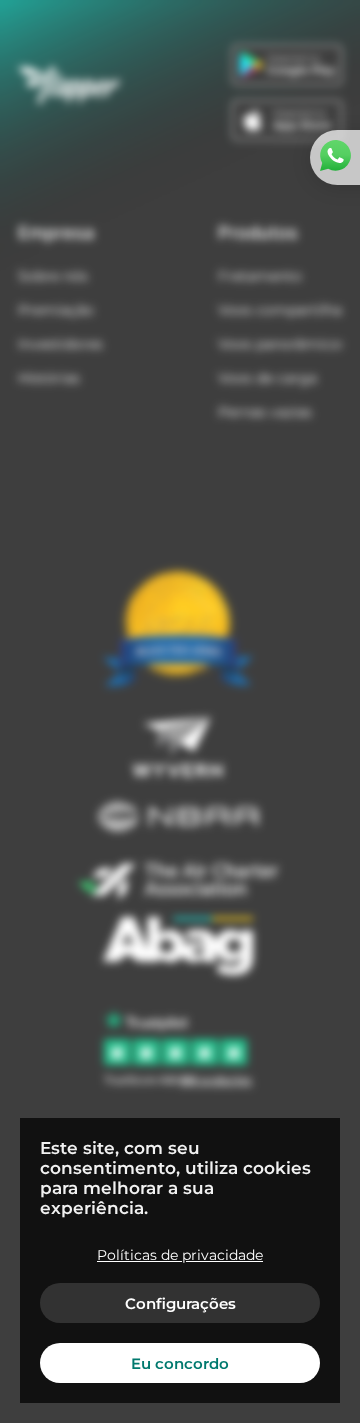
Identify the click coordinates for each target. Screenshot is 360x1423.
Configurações (180, 1303)
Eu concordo (180, 1363)
